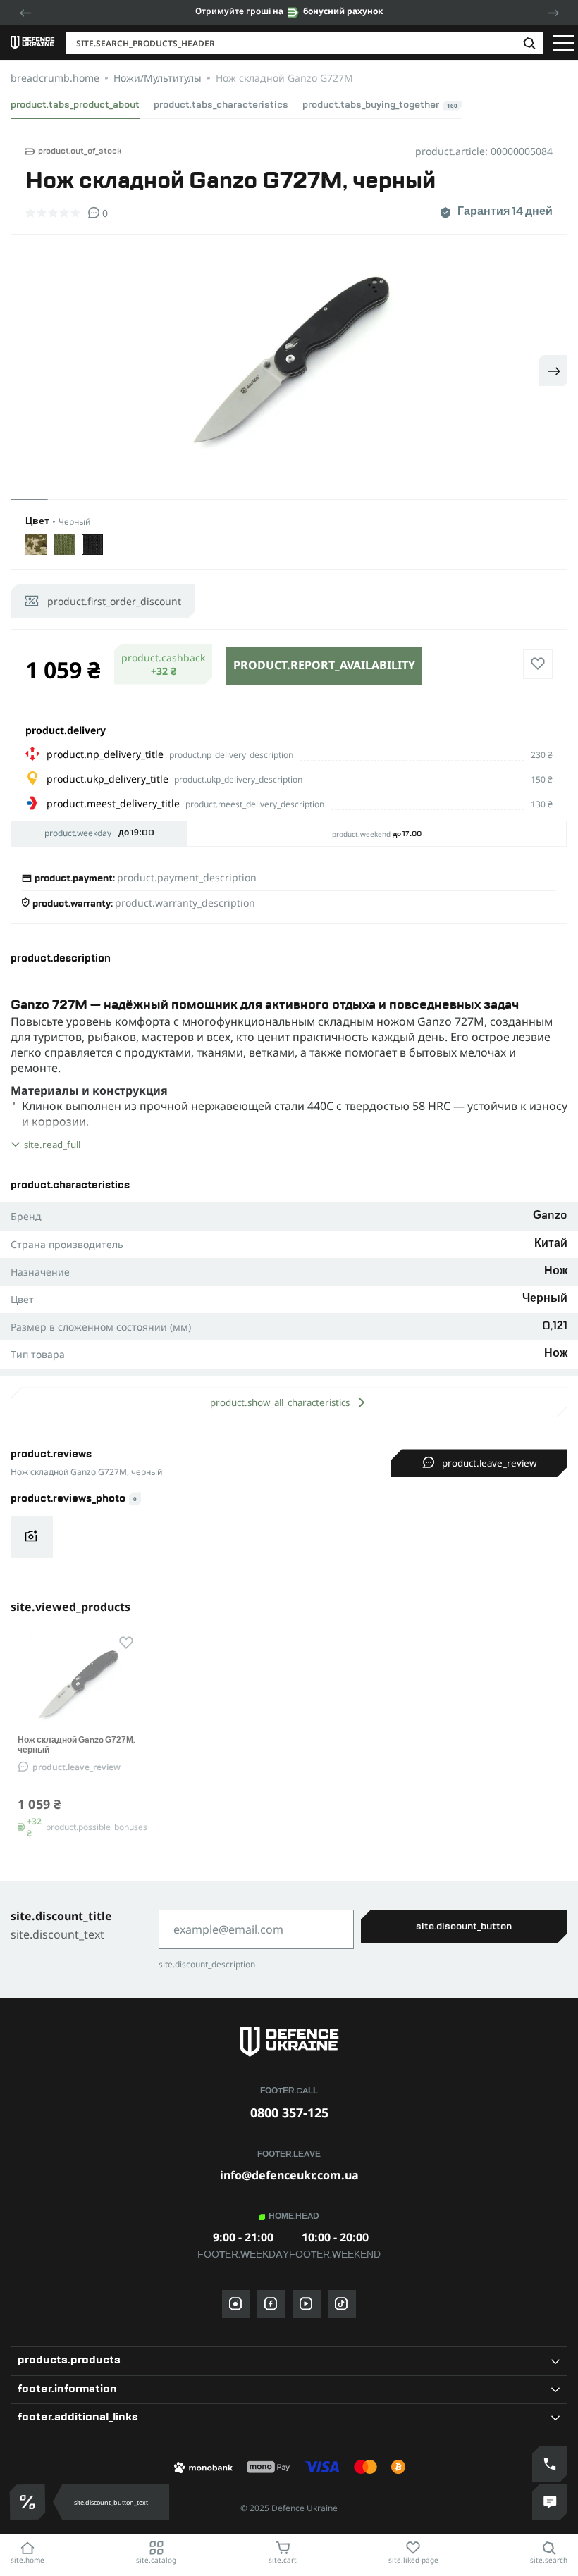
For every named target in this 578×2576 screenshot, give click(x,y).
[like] (538, 664)
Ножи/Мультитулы (158, 78)
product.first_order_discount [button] (114, 601)
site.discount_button (464, 1927)
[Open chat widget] (550, 2502)
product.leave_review (489, 1463)
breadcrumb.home (55, 78)
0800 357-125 (289, 2113)
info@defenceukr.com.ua (289, 2175)
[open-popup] (27, 2502)
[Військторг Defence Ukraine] (289, 2042)
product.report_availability (324, 665)
